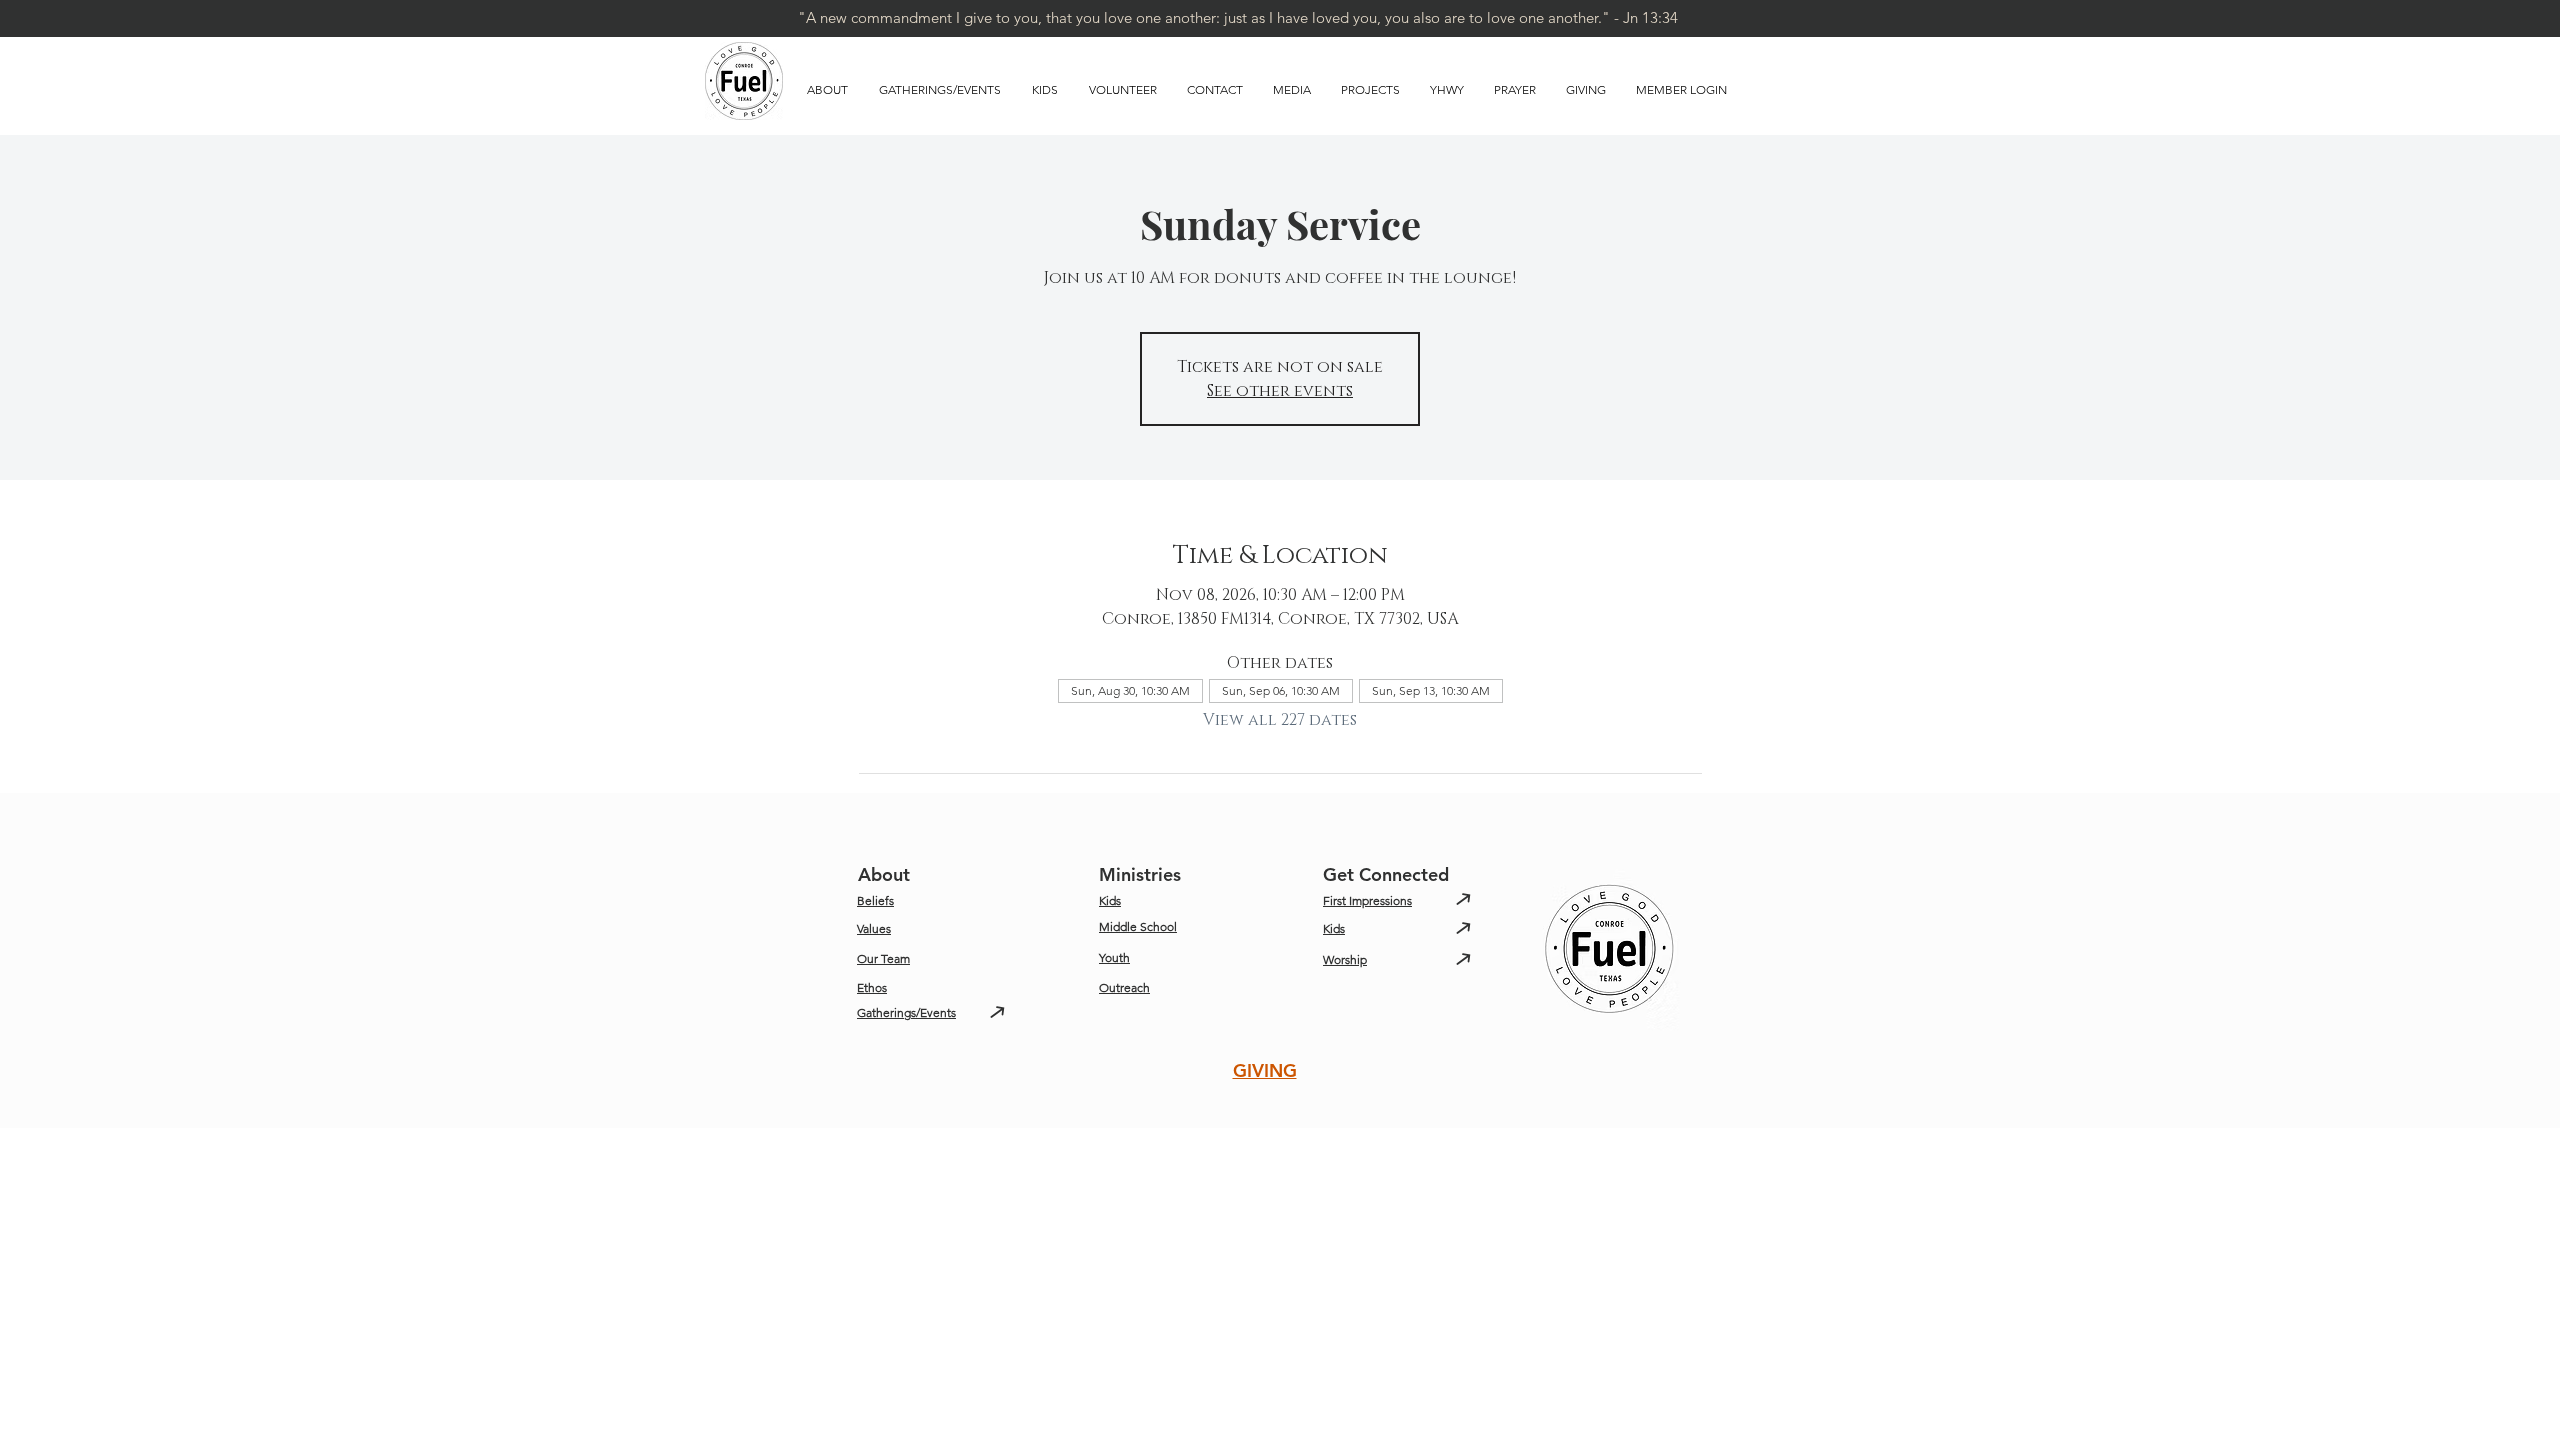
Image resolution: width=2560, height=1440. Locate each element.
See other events (1280, 391)
